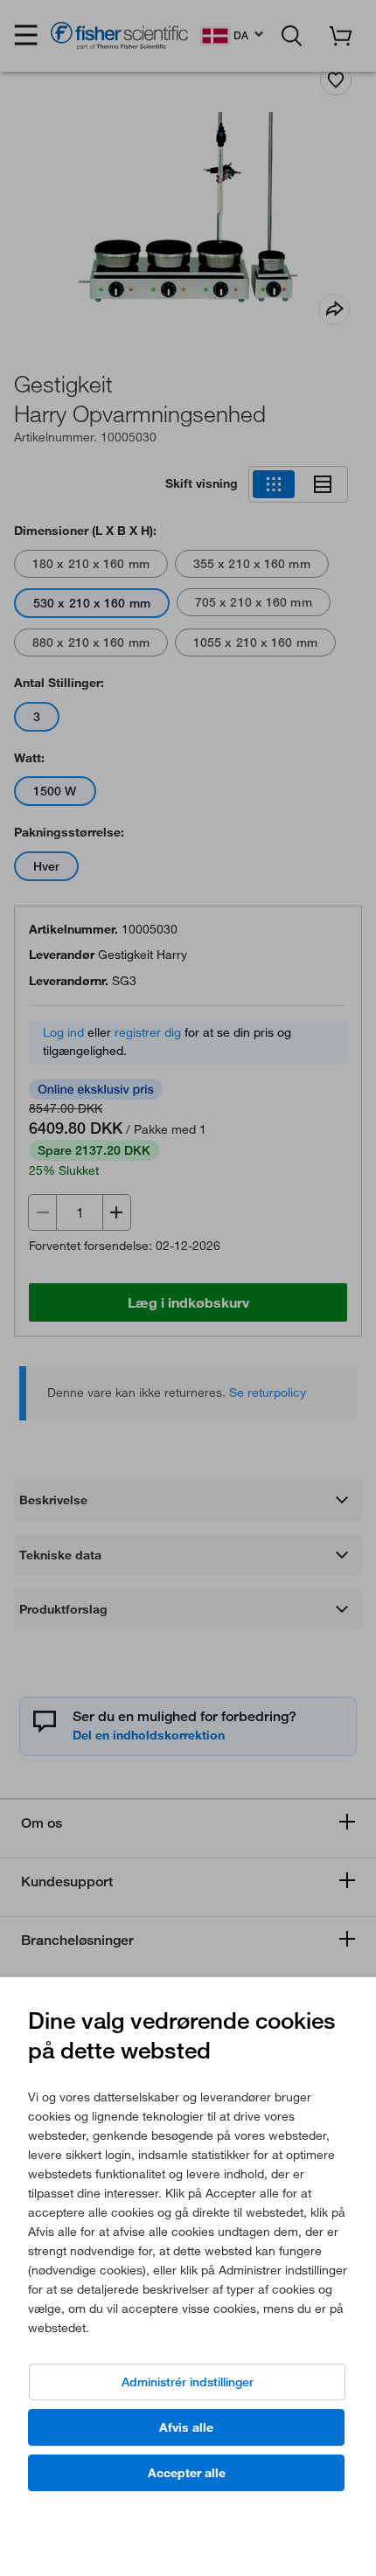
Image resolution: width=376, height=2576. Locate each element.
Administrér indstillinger (188, 2382)
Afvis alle (186, 2427)
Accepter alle (187, 2473)
